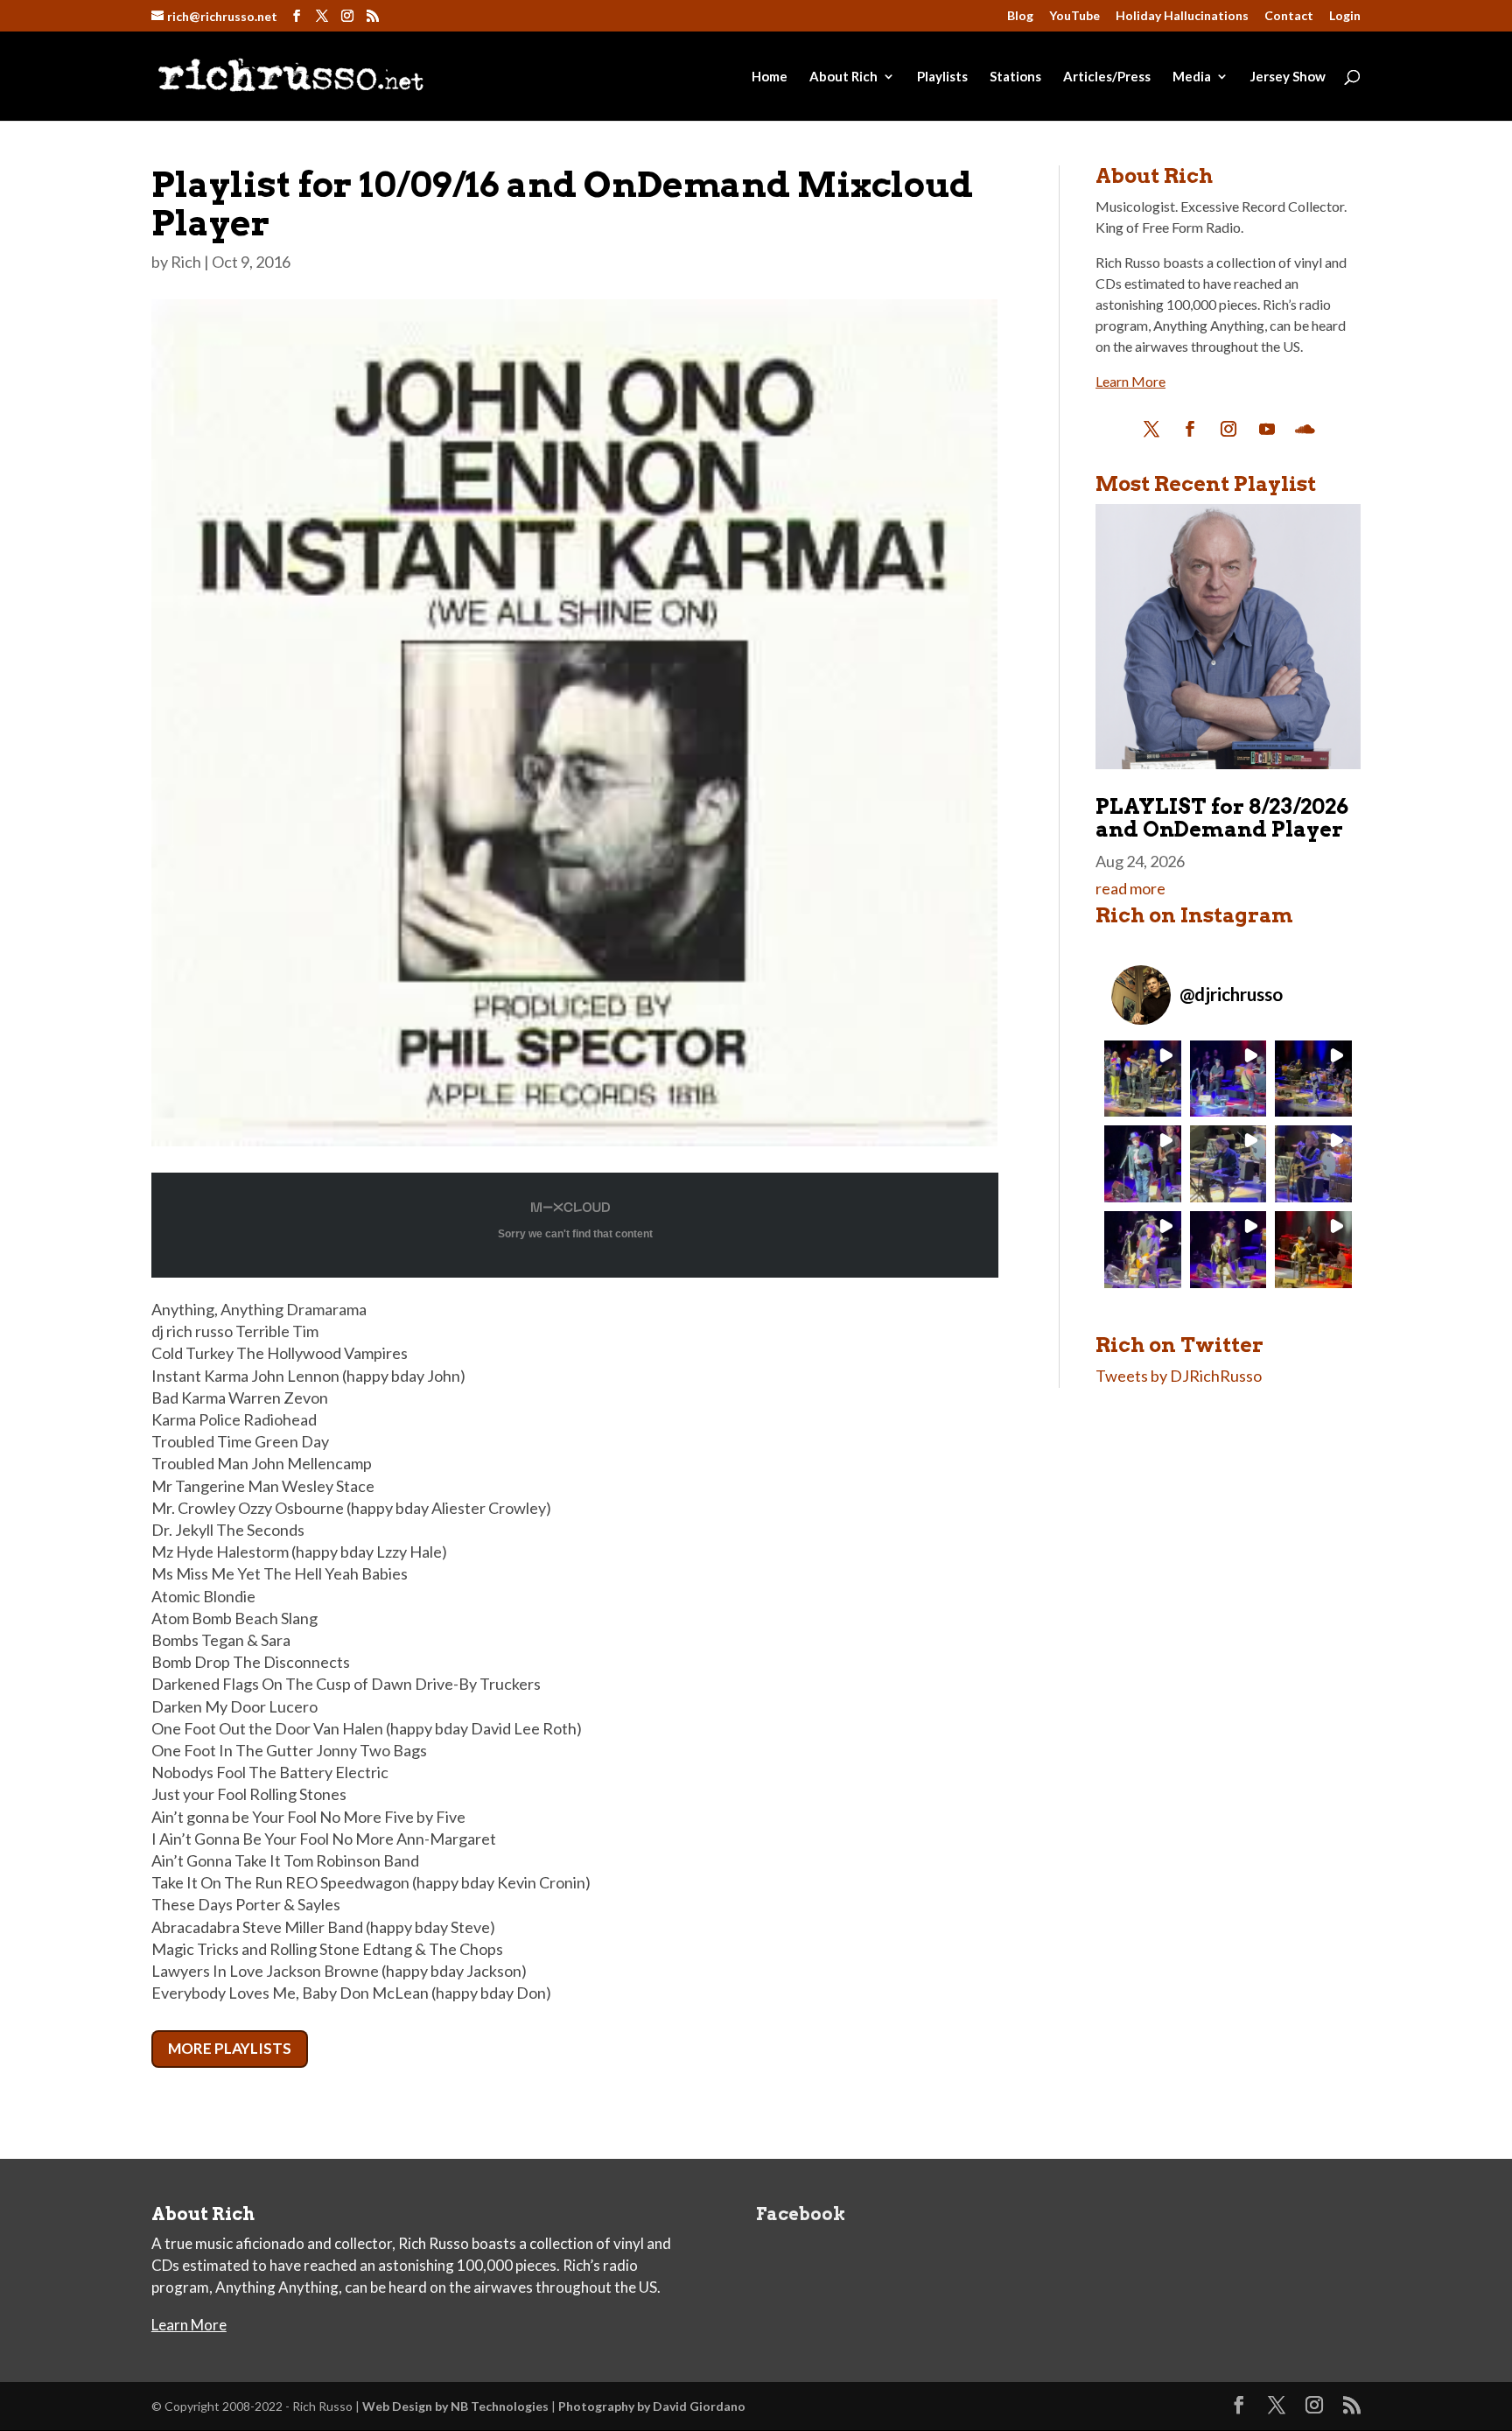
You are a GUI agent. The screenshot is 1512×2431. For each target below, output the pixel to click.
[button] (1143, 1079)
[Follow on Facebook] (1190, 429)
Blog (1020, 16)
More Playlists (230, 2048)
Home (770, 77)
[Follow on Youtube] (1267, 429)
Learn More (1130, 381)
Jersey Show (1288, 77)
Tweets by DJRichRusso (1179, 1376)
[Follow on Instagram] (1228, 429)
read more (1130, 888)
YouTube (1074, 16)
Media (1192, 77)
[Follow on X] (1151, 429)
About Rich (843, 77)
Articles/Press (1107, 77)
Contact (1289, 16)
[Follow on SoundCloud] (1305, 429)
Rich (186, 262)
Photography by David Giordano (652, 2406)
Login (1345, 16)
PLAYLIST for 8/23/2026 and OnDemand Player (1222, 818)
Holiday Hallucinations (1182, 16)
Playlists (942, 77)
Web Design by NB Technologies (455, 2406)
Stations (1015, 77)
